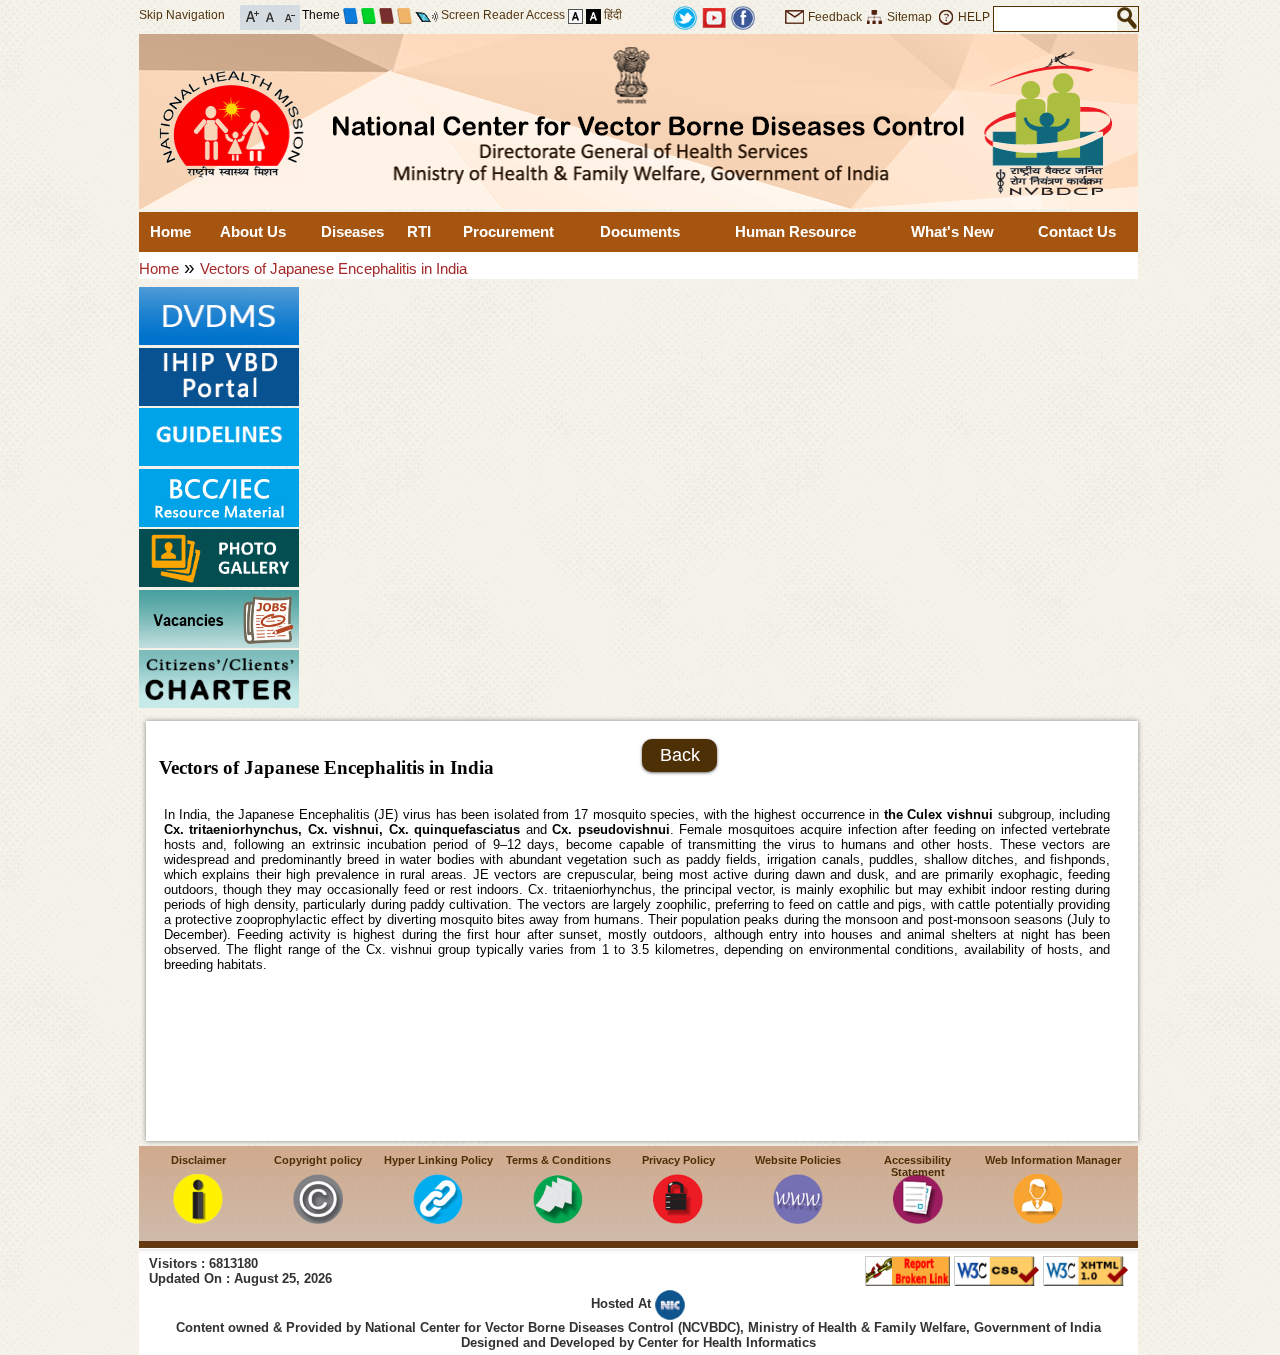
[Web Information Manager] (1038, 1218)
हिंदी (613, 15)
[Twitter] (685, 16)
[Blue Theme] (350, 15)
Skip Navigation (182, 15)
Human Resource (795, 231)
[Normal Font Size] (270, 15)
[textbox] (1055, 19)
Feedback (835, 17)
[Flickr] (743, 16)
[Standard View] (575, 15)
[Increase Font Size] (252, 15)
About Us (253, 231)
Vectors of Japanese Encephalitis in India (333, 268)
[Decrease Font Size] (288, 15)
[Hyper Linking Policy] (438, 1218)
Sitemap (909, 17)
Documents (640, 231)
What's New (952, 231)
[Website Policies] (798, 1218)
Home (170, 231)
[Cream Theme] (404, 15)
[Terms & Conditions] (558, 1218)
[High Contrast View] (593, 15)
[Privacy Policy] (678, 1218)
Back (680, 755)
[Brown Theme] (386, 15)
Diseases (352, 231)
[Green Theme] (368, 15)
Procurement (508, 231)
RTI (419, 231)
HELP (974, 17)
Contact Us (1077, 231)
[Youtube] (714, 16)
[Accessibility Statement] (918, 1218)
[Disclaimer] (198, 1218)
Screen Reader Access (503, 15)
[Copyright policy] (318, 1218)
